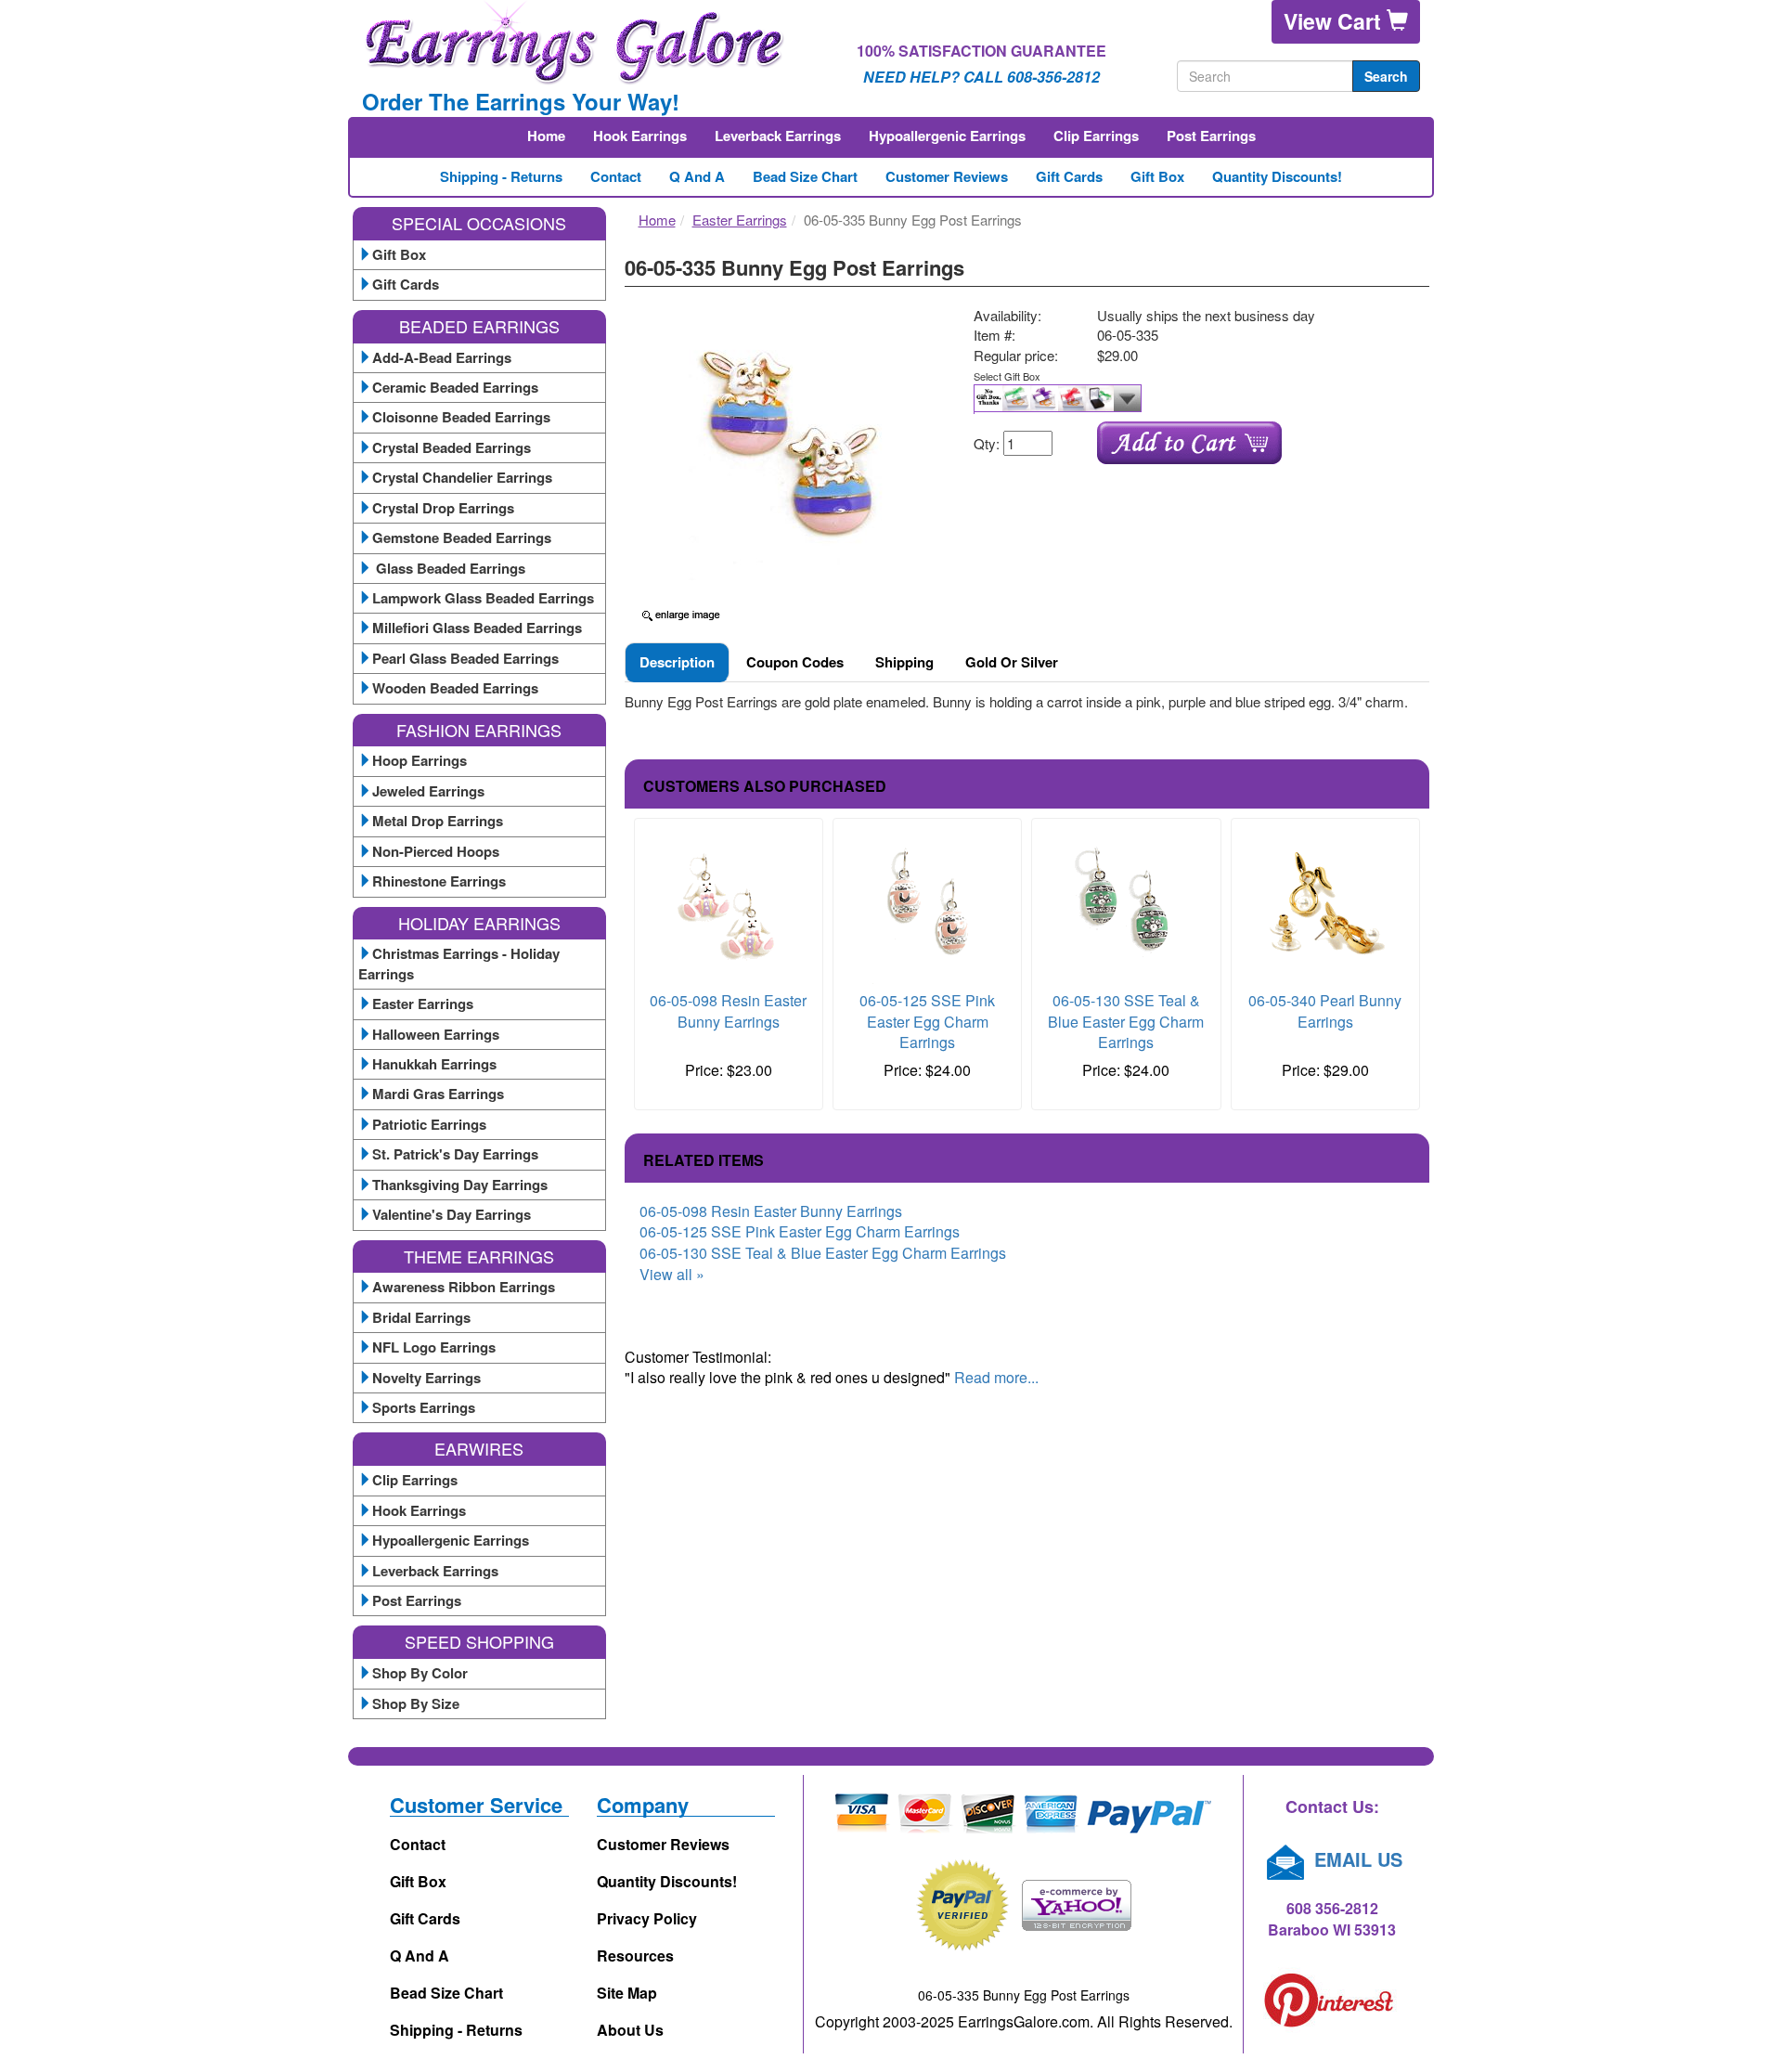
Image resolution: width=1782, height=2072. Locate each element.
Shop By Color (420, 1673)
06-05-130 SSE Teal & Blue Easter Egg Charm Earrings (1126, 1022)
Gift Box (1157, 176)
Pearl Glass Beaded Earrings (465, 658)
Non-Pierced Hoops (436, 851)
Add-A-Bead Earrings (442, 357)
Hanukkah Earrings (434, 1064)
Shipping (904, 662)
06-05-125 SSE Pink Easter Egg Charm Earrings (927, 1022)
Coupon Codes (795, 662)
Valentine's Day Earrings (452, 1214)
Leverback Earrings (778, 136)
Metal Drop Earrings (438, 821)
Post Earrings (1211, 136)
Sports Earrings (424, 1407)
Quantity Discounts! (1277, 176)
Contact (616, 176)
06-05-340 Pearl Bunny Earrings (1325, 1011)
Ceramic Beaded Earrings (455, 387)
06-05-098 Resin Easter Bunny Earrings (728, 1011)
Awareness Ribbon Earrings (464, 1287)
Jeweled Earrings (428, 791)
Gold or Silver (1012, 662)
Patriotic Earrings (429, 1124)
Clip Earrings (1096, 136)
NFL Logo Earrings (434, 1347)
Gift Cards (1069, 176)
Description (677, 662)
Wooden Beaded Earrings (455, 688)
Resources (635, 1955)
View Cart (1335, 21)
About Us (630, 2030)
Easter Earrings (423, 1004)
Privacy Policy (647, 1918)
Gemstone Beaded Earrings (462, 537)
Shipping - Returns (501, 176)
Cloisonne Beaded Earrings (461, 417)
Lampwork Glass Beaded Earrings (483, 598)
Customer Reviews (947, 176)
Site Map (627, 1993)
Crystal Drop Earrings (443, 508)
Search (1386, 76)
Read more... (996, 1377)
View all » (672, 1274)
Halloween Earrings (436, 1034)
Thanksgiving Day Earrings (460, 1185)
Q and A (697, 176)
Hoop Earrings (420, 760)
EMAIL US (1356, 1859)
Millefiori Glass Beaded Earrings (477, 628)
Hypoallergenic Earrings (947, 136)
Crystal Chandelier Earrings (462, 477)
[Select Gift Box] (1194, 399)
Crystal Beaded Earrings (452, 447)
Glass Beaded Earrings (449, 568)
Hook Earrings (640, 136)
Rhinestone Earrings (439, 881)
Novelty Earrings (426, 1378)
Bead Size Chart (805, 176)
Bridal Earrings (421, 1317)
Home (546, 136)
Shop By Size (416, 1703)
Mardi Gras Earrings (438, 1094)
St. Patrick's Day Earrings (455, 1154)
